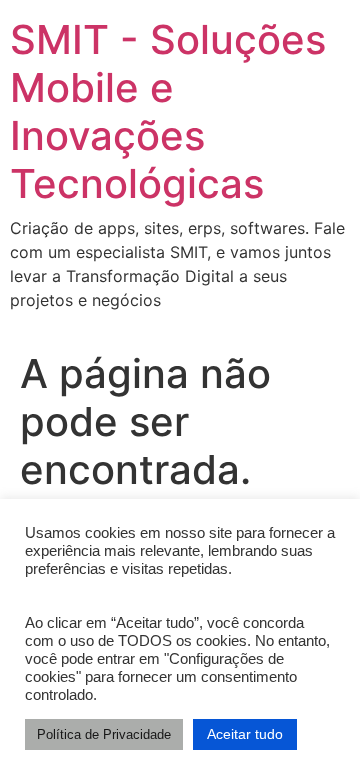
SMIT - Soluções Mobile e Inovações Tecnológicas (168, 111)
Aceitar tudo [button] (245, 734)
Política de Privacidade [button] (104, 734)
